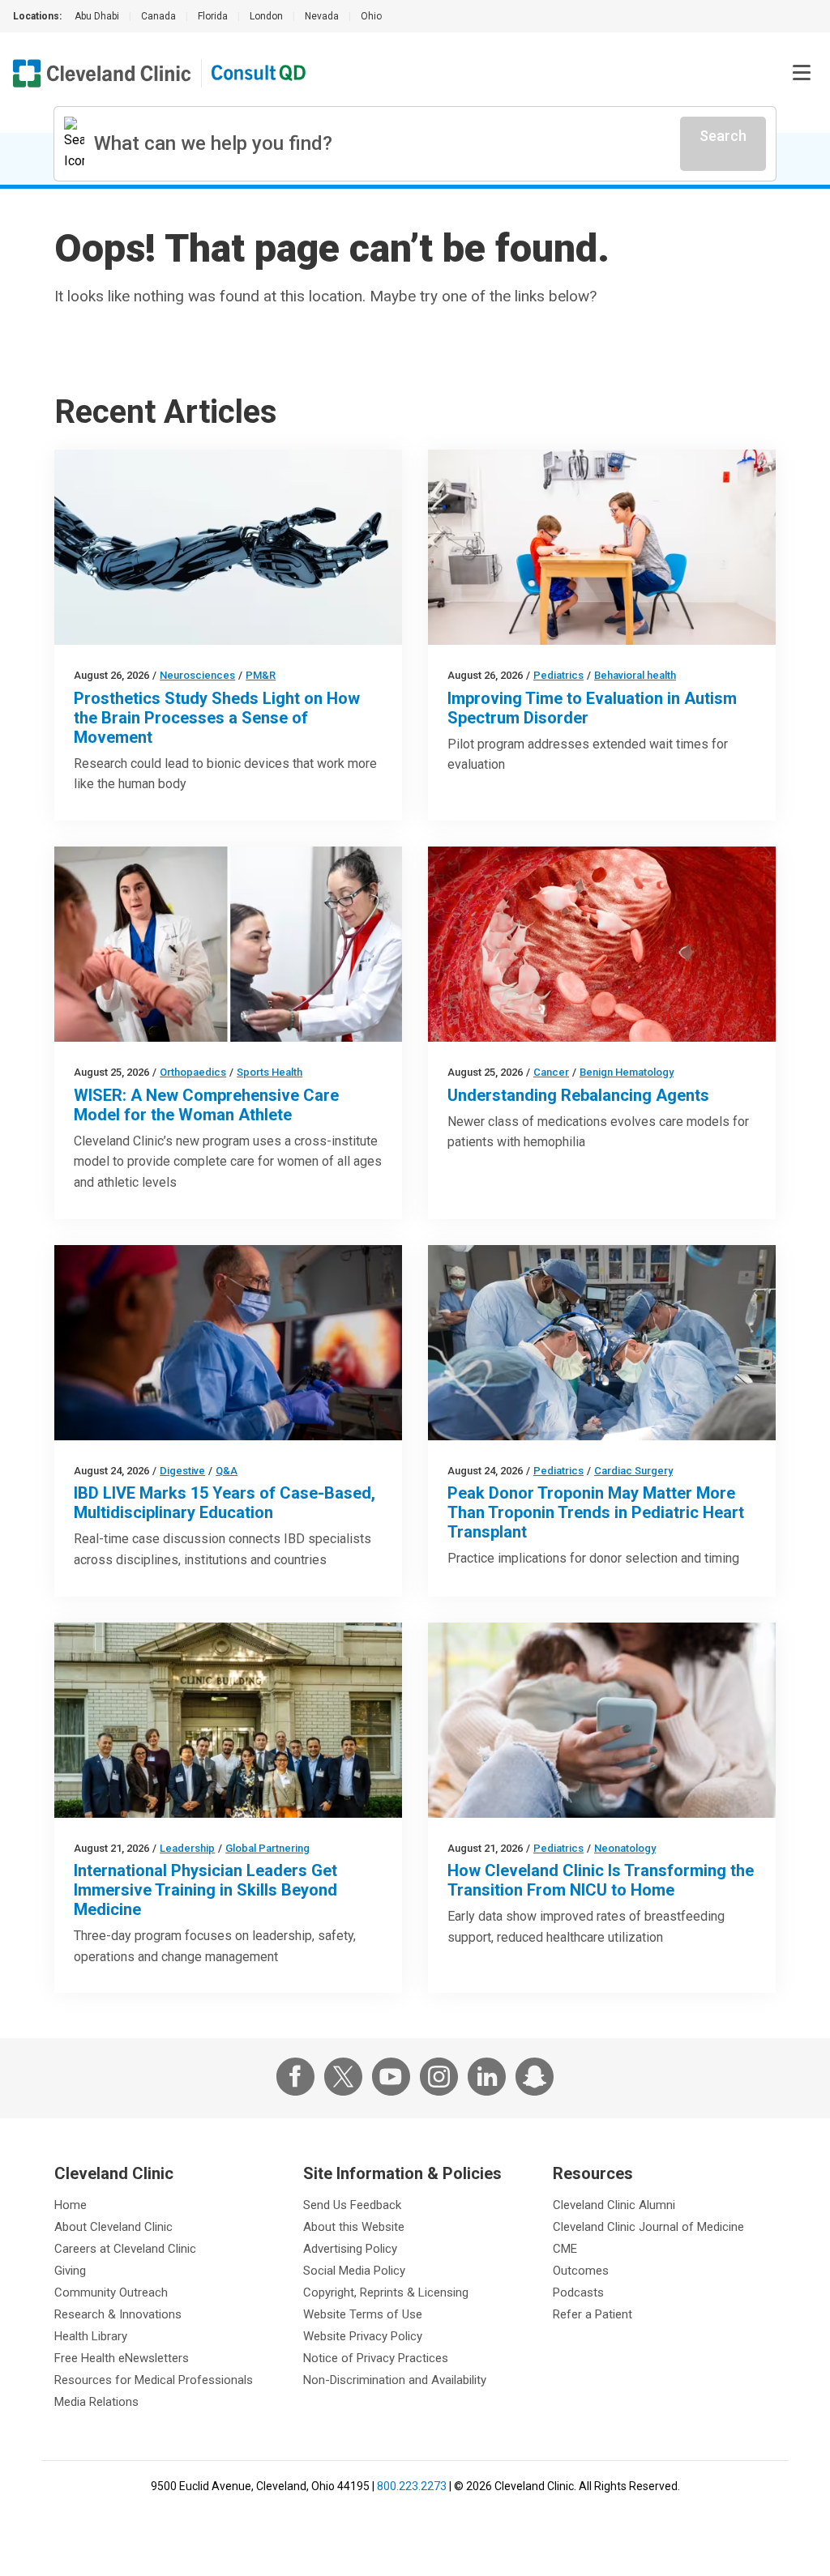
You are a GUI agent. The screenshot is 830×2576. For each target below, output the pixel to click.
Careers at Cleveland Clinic (125, 2249)
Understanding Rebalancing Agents (578, 1095)
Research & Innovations (118, 2314)
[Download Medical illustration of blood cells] (602, 944)
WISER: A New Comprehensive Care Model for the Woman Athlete (206, 1105)
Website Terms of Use (363, 2314)
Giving (70, 2271)
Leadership (187, 1848)
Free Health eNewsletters (122, 2358)
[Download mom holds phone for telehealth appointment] (602, 1720)
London (266, 16)
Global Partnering (267, 1848)
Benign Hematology (627, 1072)
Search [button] (723, 136)
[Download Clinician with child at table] (602, 547)
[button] (802, 73)
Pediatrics (558, 675)
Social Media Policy (354, 2271)
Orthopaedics (193, 1072)
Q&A (227, 1471)
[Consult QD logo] (259, 73)
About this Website (354, 2227)
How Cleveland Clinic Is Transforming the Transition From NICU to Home (601, 1880)
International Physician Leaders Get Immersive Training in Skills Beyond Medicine (205, 1890)
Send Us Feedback (352, 2205)
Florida (213, 16)
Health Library (91, 2336)
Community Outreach (111, 2292)
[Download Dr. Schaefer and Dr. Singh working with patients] (228, 944)
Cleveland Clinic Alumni (614, 2205)
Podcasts (578, 2292)
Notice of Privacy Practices (376, 2358)
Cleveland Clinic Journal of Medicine (648, 2227)
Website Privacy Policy (363, 2336)
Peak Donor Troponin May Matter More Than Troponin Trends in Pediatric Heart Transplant (596, 1512)
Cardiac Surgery (633, 1471)
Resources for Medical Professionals (154, 2380)
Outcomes (581, 2271)
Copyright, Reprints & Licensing (386, 2292)
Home (71, 2205)
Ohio (371, 16)
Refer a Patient (593, 2314)
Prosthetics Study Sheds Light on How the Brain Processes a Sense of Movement (217, 718)
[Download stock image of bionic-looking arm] (228, 547)
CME (565, 2249)
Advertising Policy (350, 2249)
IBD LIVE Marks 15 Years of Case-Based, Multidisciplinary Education (225, 1503)
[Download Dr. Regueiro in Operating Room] (228, 1343)
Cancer (551, 1072)
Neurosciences (197, 675)
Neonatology (625, 1848)
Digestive (182, 1471)
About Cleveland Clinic (113, 2227)
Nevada (322, 16)
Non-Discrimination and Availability (395, 2380)
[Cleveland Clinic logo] (102, 73)
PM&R (261, 675)
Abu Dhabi (97, 16)
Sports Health (270, 1072)
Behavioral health (635, 675)
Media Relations (96, 2402)
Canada (158, 16)
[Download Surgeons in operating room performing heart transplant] (602, 1343)
